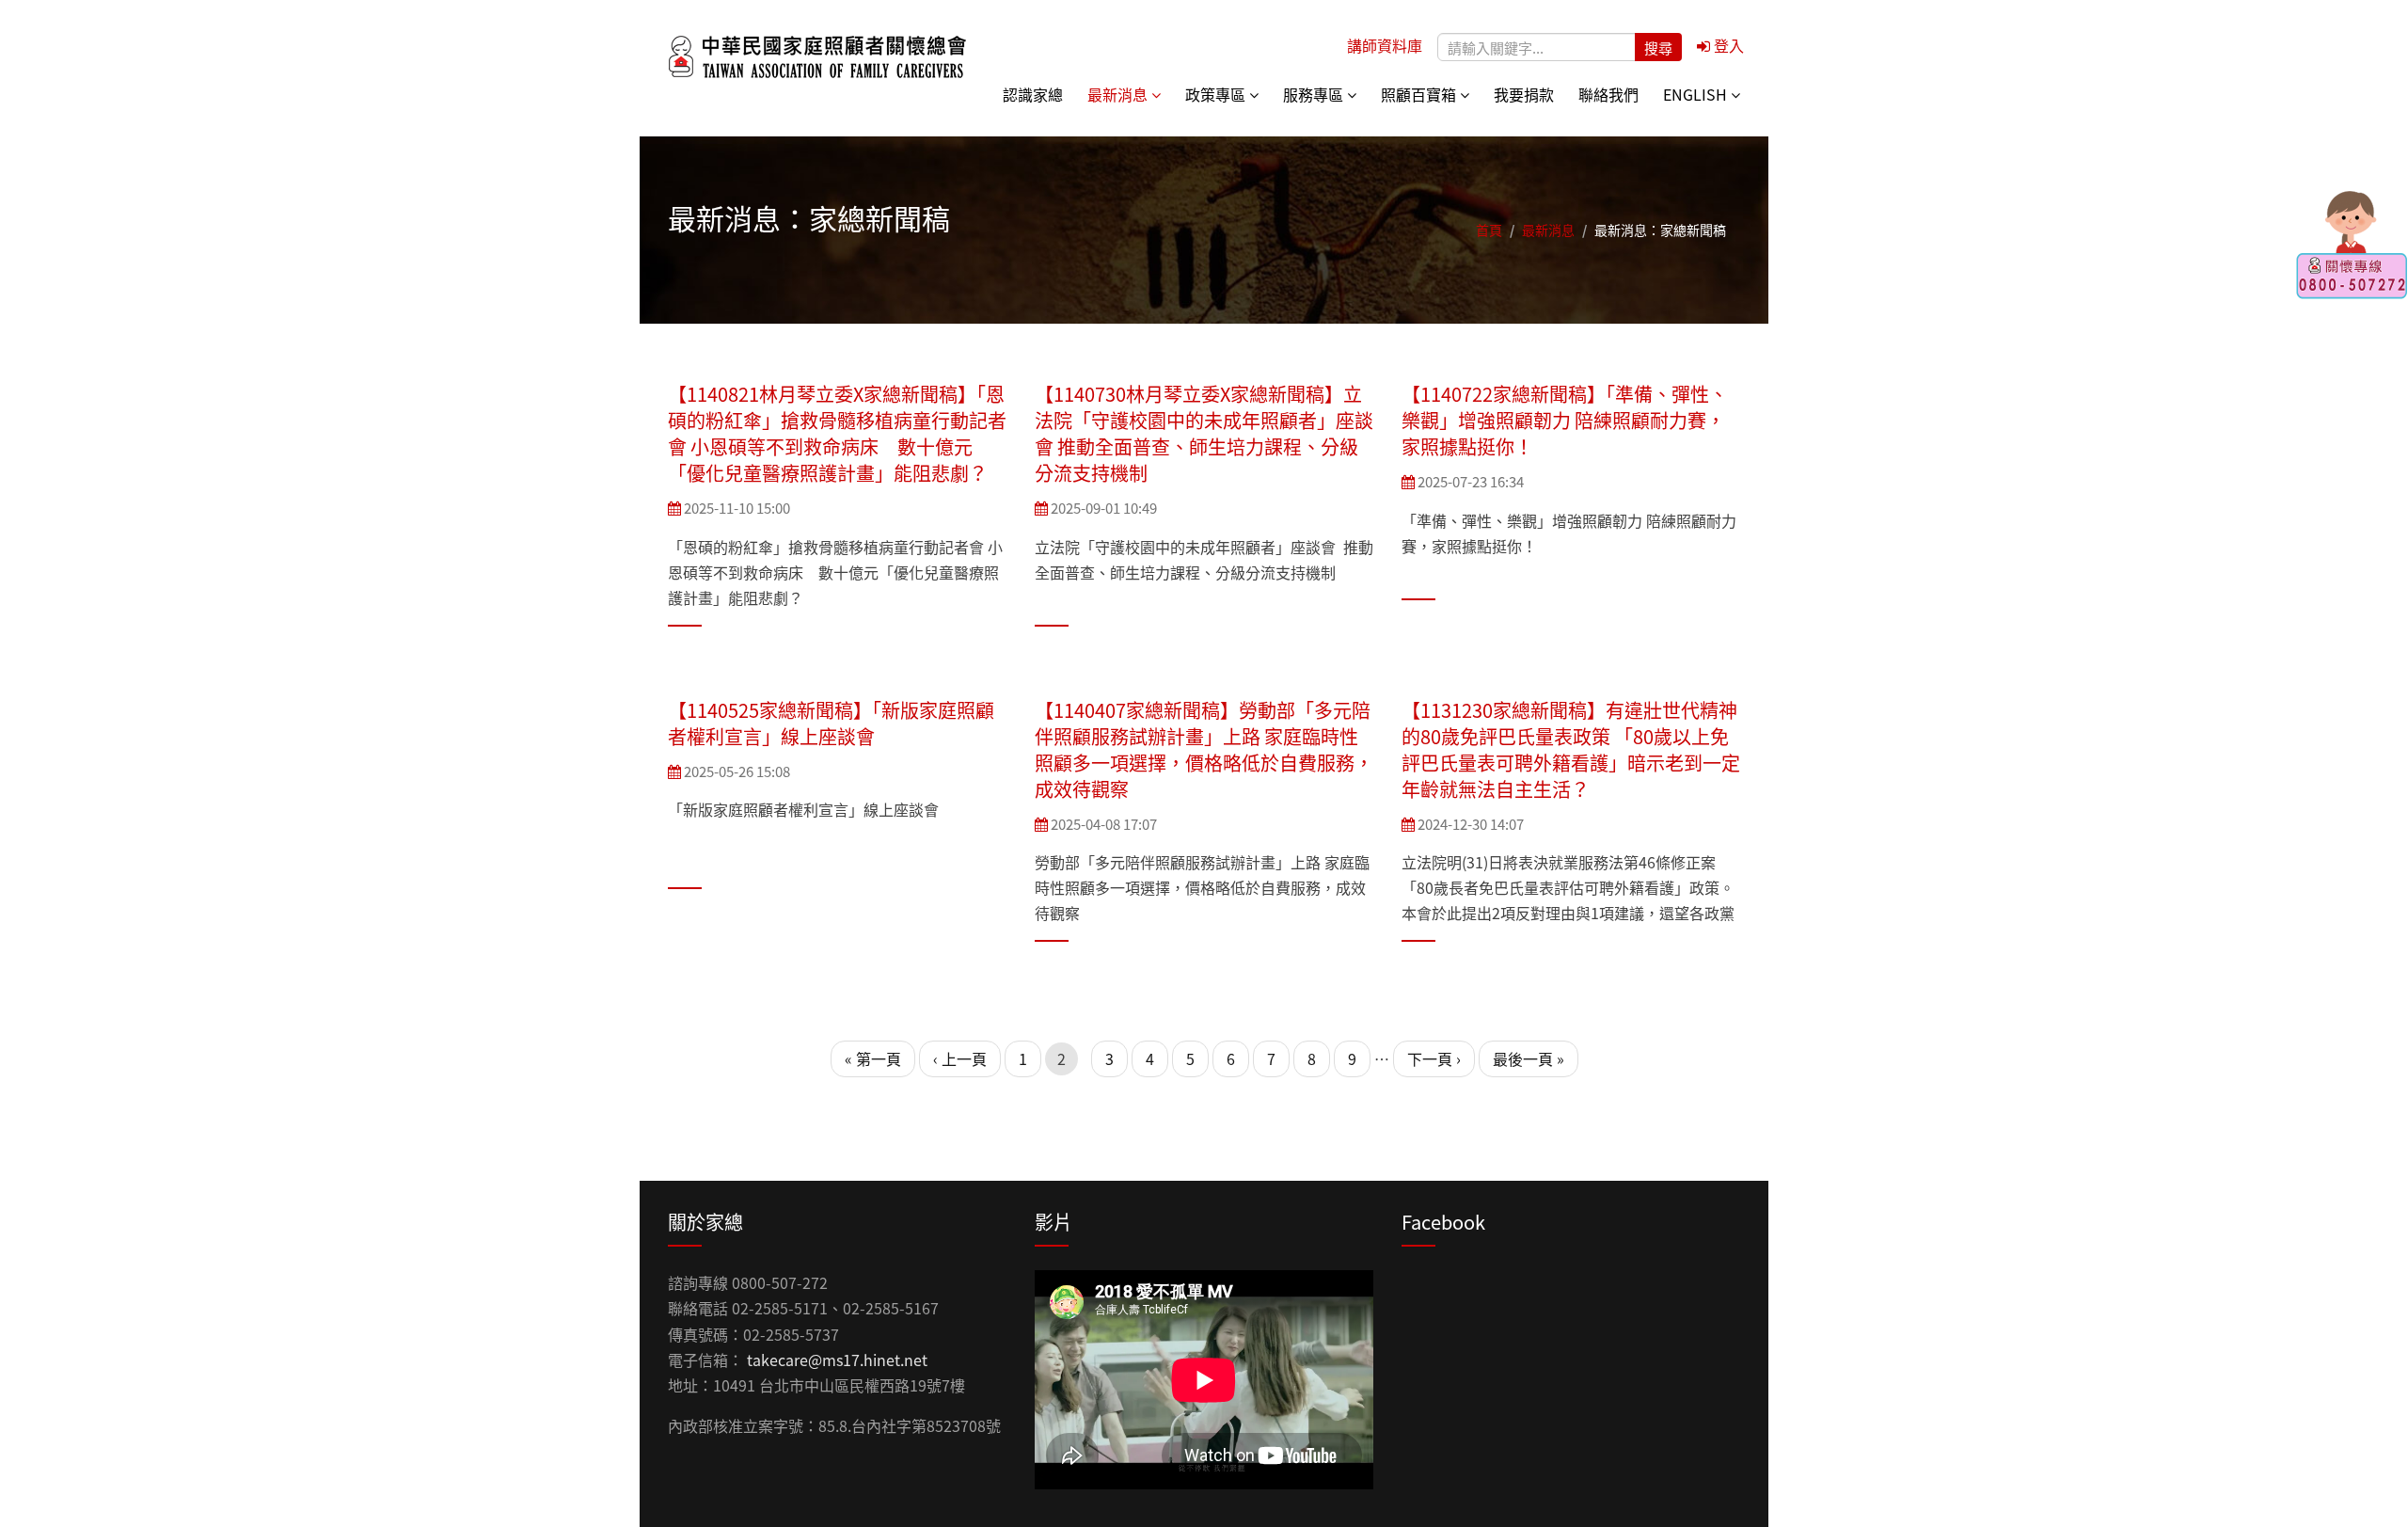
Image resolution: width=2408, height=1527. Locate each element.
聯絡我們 (1608, 94)
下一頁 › (1434, 1058)
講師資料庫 (1385, 45)
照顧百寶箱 (1420, 94)
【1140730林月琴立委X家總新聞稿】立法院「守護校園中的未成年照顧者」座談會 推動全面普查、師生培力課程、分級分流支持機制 (1204, 433)
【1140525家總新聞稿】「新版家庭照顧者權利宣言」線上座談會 (831, 723)
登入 (1727, 45)
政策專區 (1217, 94)
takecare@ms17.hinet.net (837, 1360)
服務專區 (1315, 94)
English (1697, 94)
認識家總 (1033, 94)
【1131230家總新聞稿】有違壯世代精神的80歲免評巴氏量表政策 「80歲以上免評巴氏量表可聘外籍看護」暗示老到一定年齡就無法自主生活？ (1571, 749)
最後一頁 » (1529, 1058)
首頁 (1489, 230)
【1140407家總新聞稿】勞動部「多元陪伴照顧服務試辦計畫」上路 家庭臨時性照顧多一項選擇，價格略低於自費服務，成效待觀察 (1204, 749)
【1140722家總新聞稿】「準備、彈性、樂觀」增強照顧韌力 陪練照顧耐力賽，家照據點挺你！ (1565, 420)
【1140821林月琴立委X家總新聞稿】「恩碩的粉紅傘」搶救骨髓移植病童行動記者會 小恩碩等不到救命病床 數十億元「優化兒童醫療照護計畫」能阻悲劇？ (837, 433)
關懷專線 (2352, 245)
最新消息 (1119, 94)
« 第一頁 (873, 1058)
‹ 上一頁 (960, 1058)
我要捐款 (1524, 94)
